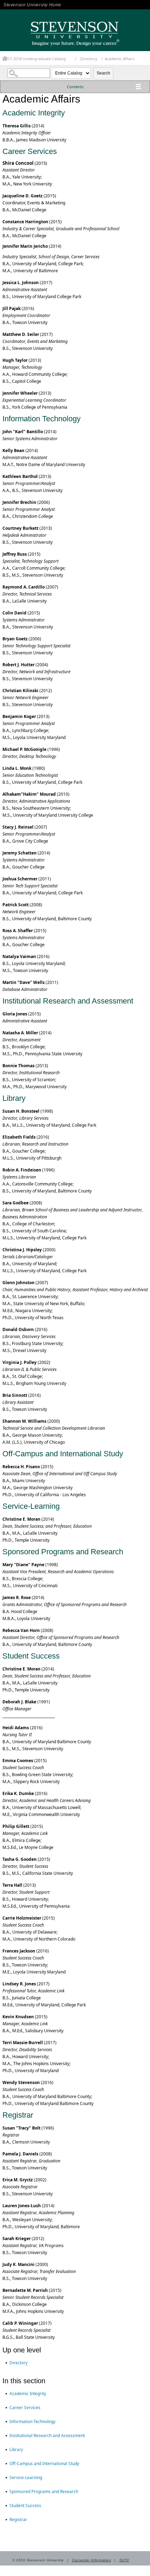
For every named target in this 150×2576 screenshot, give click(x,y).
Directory (89, 59)
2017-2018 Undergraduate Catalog (35, 59)
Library (16, 2450)
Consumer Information (91, 2560)
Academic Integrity (28, 2394)
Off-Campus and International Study (44, 2464)
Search (103, 73)
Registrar (18, 2519)
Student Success (25, 2505)
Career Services (25, 2408)
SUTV (124, 2560)
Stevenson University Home (32, 5)
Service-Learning (26, 2478)
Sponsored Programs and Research (44, 2491)
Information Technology (32, 2422)
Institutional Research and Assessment (47, 2436)
